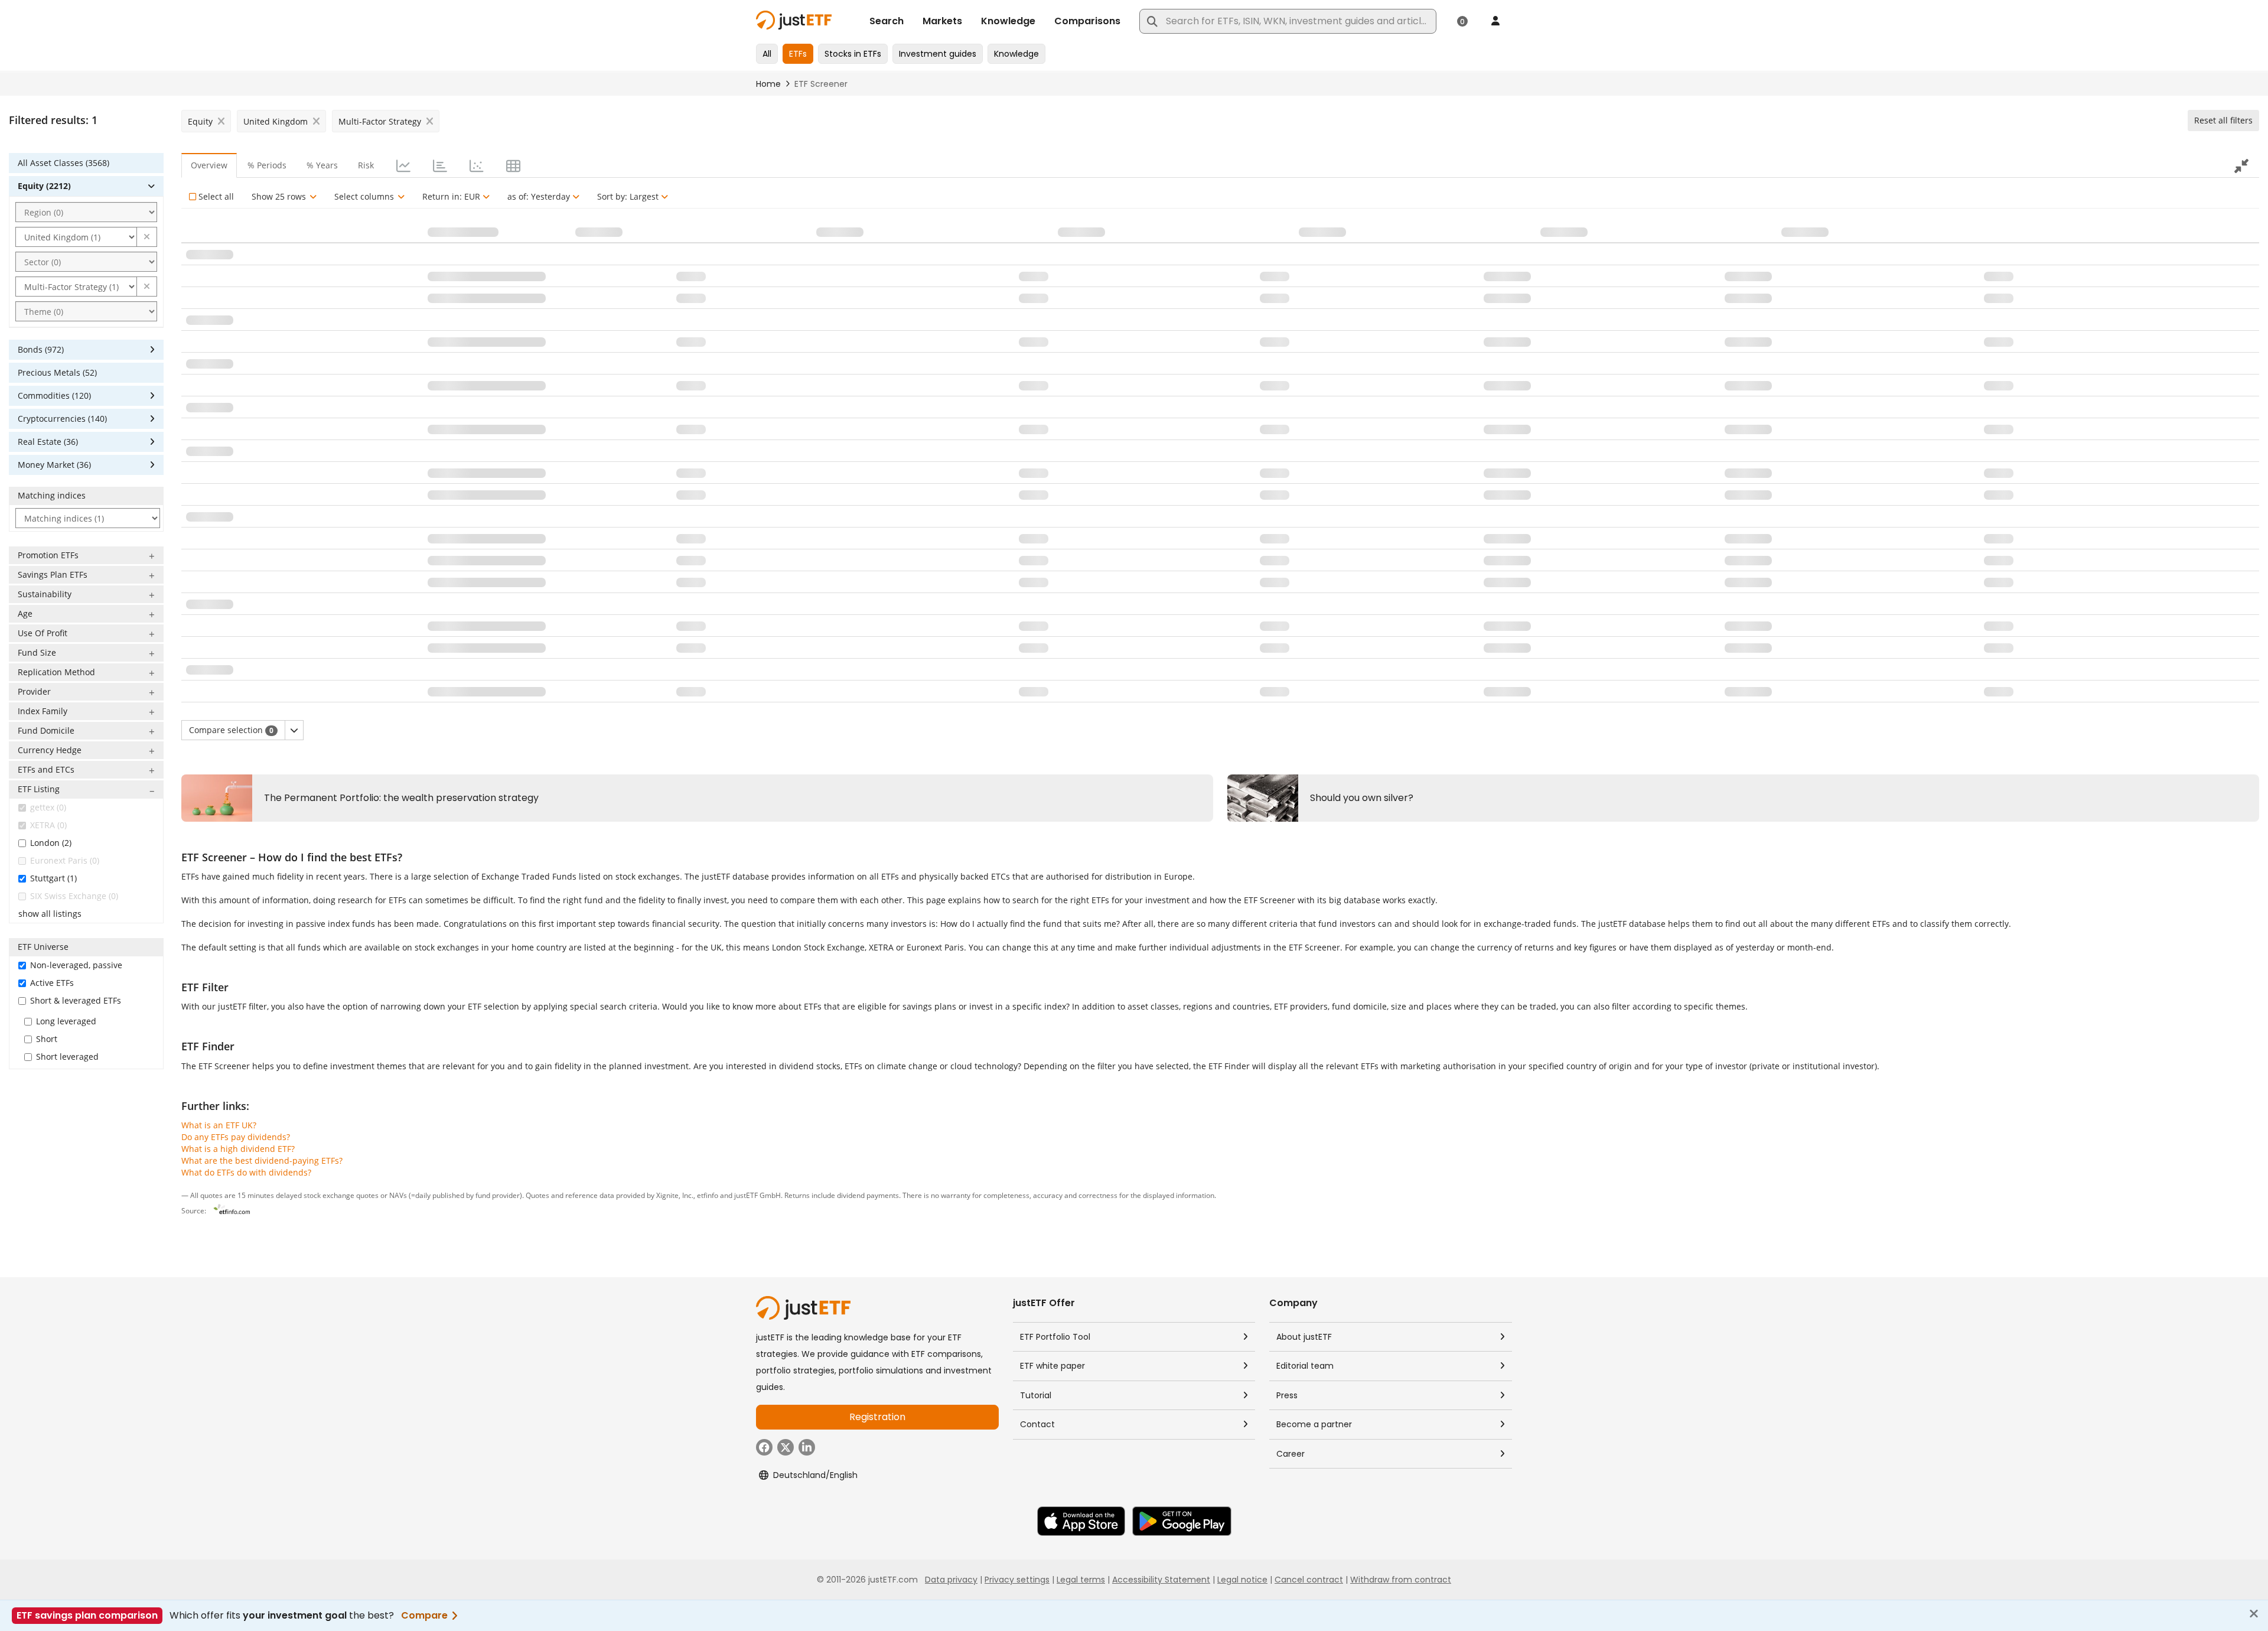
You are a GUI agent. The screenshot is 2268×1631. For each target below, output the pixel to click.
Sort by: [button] (628, 196)
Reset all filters (2223, 120)
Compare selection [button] (231, 730)
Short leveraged (67, 1057)
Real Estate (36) (48, 442)
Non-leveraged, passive (76, 965)
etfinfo (708, 1195)
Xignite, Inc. (675, 1195)
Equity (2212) (44, 186)
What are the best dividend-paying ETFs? (262, 1160)
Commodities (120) (54, 395)
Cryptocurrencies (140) (62, 419)
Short (47, 1039)
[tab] (402, 165)
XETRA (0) (48, 825)
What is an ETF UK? (219, 1125)
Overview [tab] (209, 165)
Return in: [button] (451, 196)
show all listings (50, 914)
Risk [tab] (366, 165)
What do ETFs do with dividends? (246, 1172)
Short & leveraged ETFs (76, 1000)
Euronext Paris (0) (65, 860)
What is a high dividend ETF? (238, 1149)
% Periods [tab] (267, 165)
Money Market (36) (54, 465)
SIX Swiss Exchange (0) (74, 896)
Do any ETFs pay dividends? (236, 1137)
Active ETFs (52, 983)
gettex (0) (48, 807)
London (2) (51, 843)
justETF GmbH (757, 1195)
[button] (147, 237)
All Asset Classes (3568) (63, 163)
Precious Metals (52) (57, 372)
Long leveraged (66, 1021)
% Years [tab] (322, 165)
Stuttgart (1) (53, 878)
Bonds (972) (41, 349)
